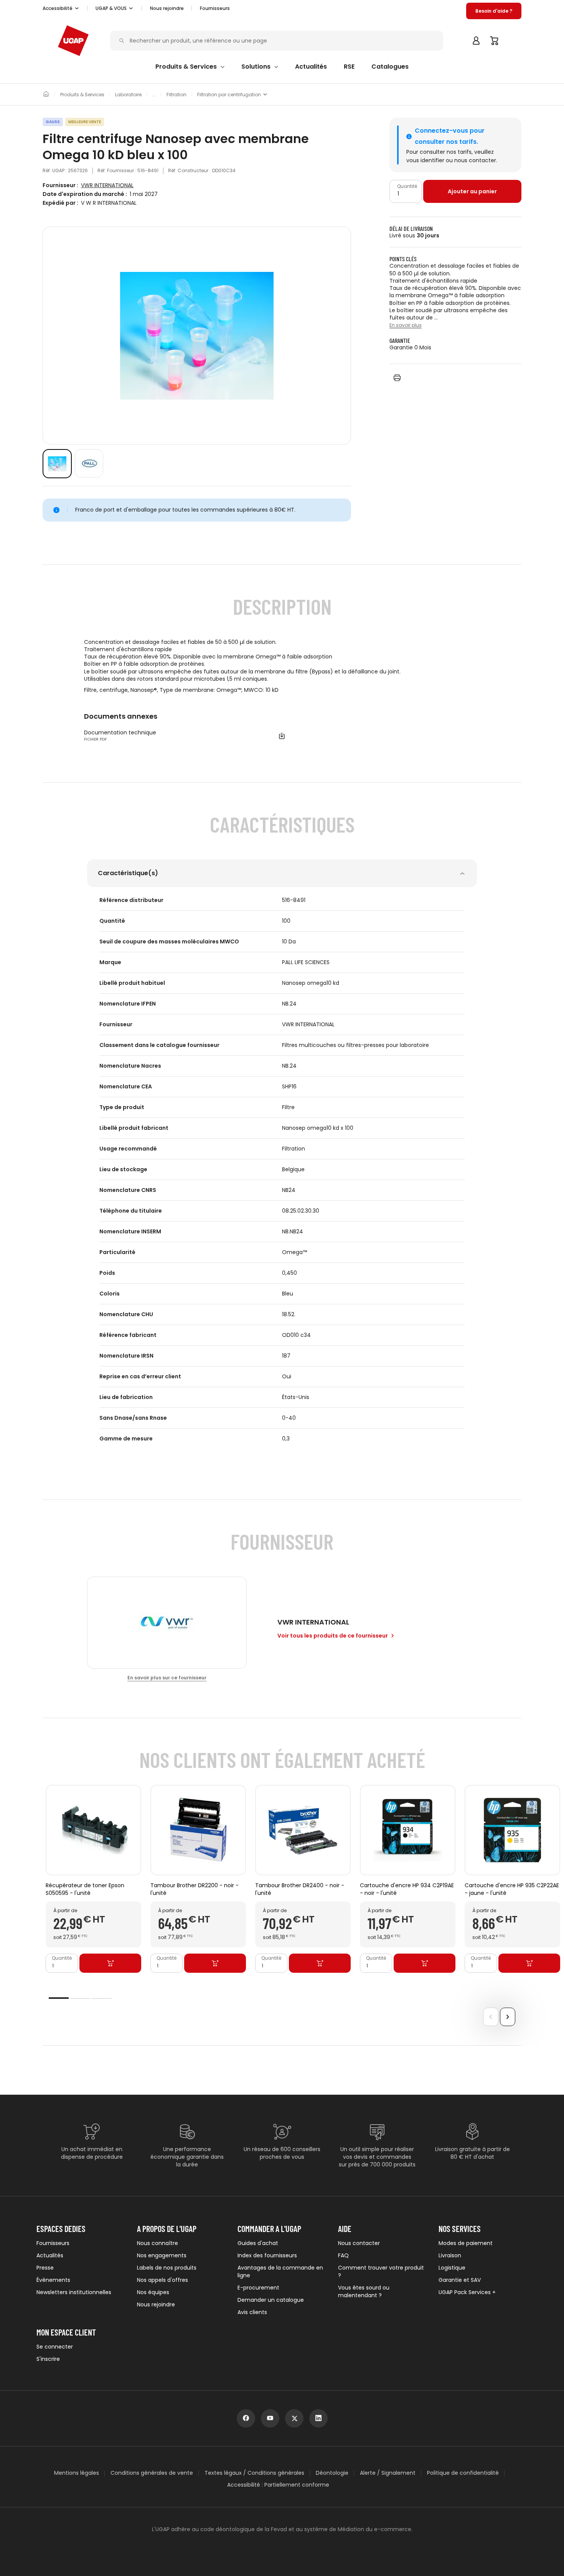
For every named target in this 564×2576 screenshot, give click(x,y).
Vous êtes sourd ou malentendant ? (364, 2291)
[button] (61, 8)
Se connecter (55, 2347)
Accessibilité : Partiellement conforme (278, 2485)
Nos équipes (153, 2292)
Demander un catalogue (271, 2300)
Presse (45, 2268)
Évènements (53, 2280)
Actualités (50, 2255)
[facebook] (246, 2418)
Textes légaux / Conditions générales (254, 2473)
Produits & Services (82, 95)
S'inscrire (48, 2359)
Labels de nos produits (167, 2268)
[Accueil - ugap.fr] (73, 41)
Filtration (176, 95)
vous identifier (425, 160)
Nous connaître (157, 2243)
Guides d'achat (258, 2243)
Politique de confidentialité (463, 2473)
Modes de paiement (466, 2243)
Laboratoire (128, 95)
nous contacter (475, 160)
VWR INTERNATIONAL (107, 185)
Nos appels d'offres (162, 2280)
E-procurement (258, 2288)
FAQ (343, 2255)
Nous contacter (359, 2243)
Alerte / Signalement (388, 2473)
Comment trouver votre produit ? (381, 2271)
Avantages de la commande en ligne (280, 2271)
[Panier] (495, 41)
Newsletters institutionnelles (74, 2292)
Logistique (452, 2268)
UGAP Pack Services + (467, 2292)
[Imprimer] (397, 378)
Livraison (450, 2255)
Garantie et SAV (460, 2280)
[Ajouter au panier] (110, 1964)
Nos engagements (162, 2255)
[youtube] (270, 2418)
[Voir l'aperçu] (57, 464)
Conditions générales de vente (152, 2473)
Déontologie (332, 2473)
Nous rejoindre (156, 2304)
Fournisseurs (215, 8)
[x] (294, 2418)
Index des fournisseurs (267, 2255)
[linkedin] (318, 2418)
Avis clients (252, 2312)
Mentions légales (77, 2473)
